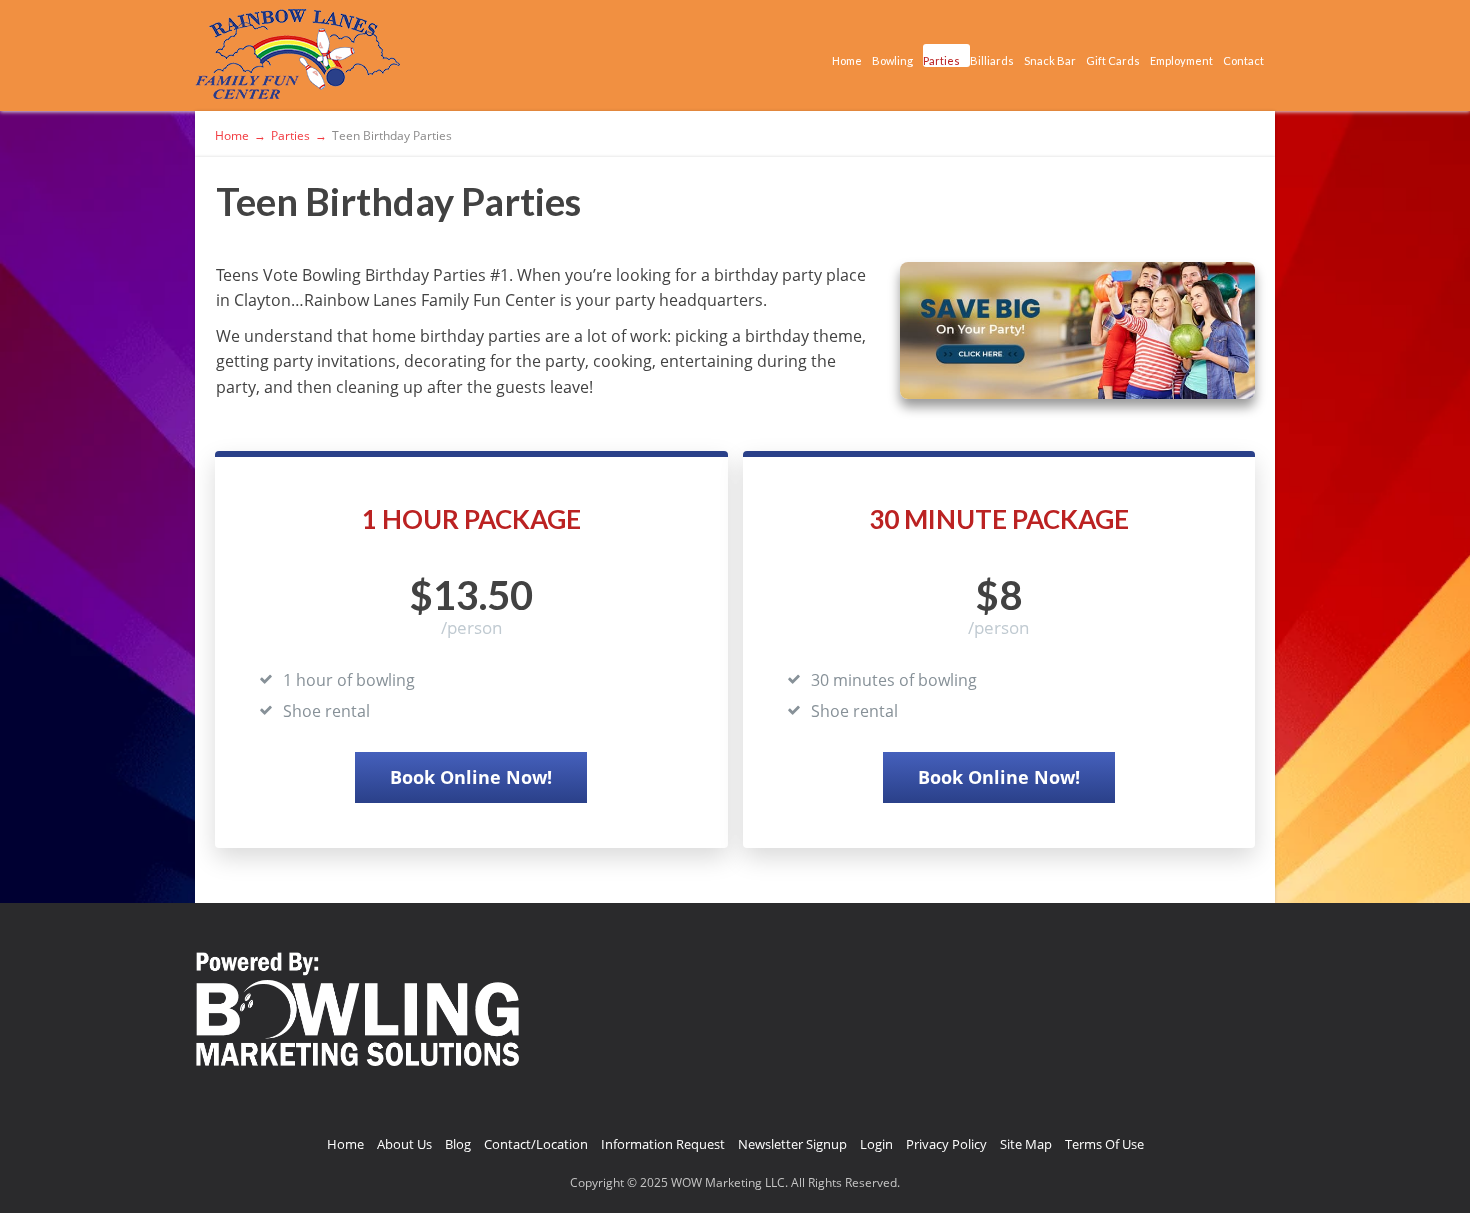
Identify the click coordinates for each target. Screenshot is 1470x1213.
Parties (941, 60)
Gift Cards (1113, 60)
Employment (1181, 60)
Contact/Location (536, 1144)
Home (847, 60)
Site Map (1026, 1144)
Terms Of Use (1104, 1144)
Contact (1243, 60)
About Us (404, 1144)
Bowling (892, 60)
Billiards (992, 60)
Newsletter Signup (792, 1144)
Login (876, 1144)
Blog (458, 1144)
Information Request (663, 1144)
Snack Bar (1050, 60)
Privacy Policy (946, 1144)
